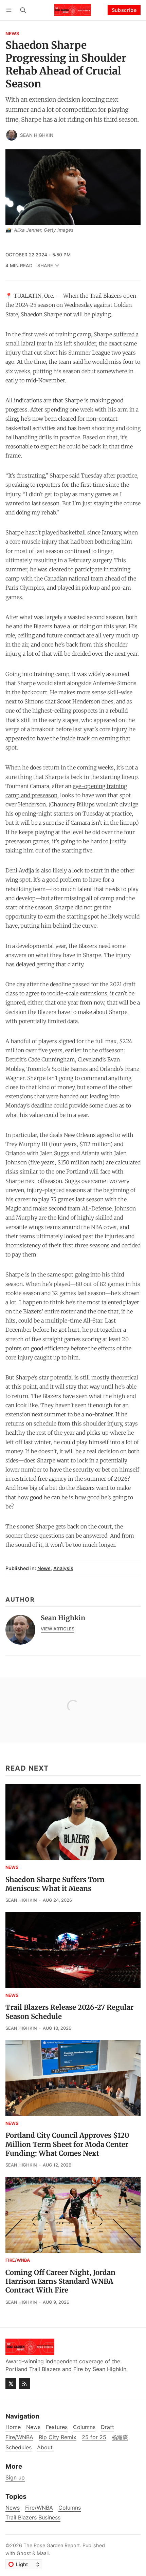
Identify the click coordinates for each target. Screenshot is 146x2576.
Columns (70, 2508)
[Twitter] (11, 2384)
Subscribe (124, 10)
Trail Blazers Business (33, 2518)
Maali (43, 2553)
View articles (58, 1629)
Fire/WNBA (18, 2261)
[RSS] (24, 2384)
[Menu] (10, 10)
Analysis (63, 1568)
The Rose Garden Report (52, 2545)
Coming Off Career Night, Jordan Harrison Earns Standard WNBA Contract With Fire (60, 2282)
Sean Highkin (37, 135)
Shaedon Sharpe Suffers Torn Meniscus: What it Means (55, 1884)
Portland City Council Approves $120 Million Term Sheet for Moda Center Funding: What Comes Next (67, 2144)
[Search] (23, 10)
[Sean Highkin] (12, 135)
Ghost (24, 2553)
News (12, 34)
